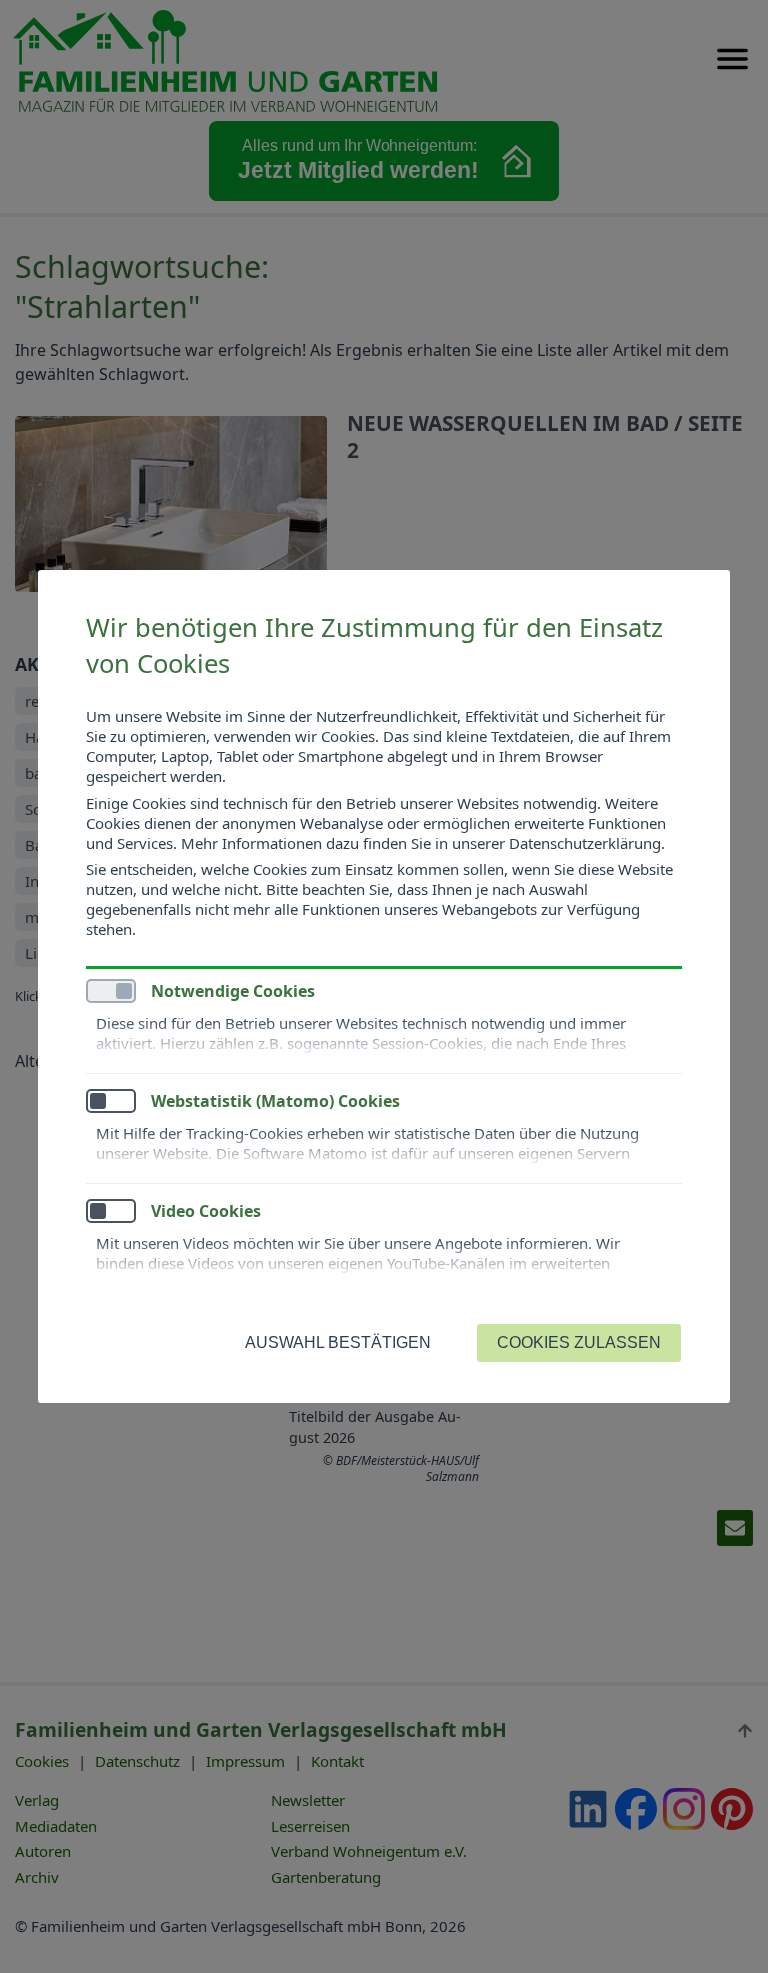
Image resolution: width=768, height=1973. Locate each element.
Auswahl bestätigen (338, 1342)
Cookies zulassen (579, 1342)
